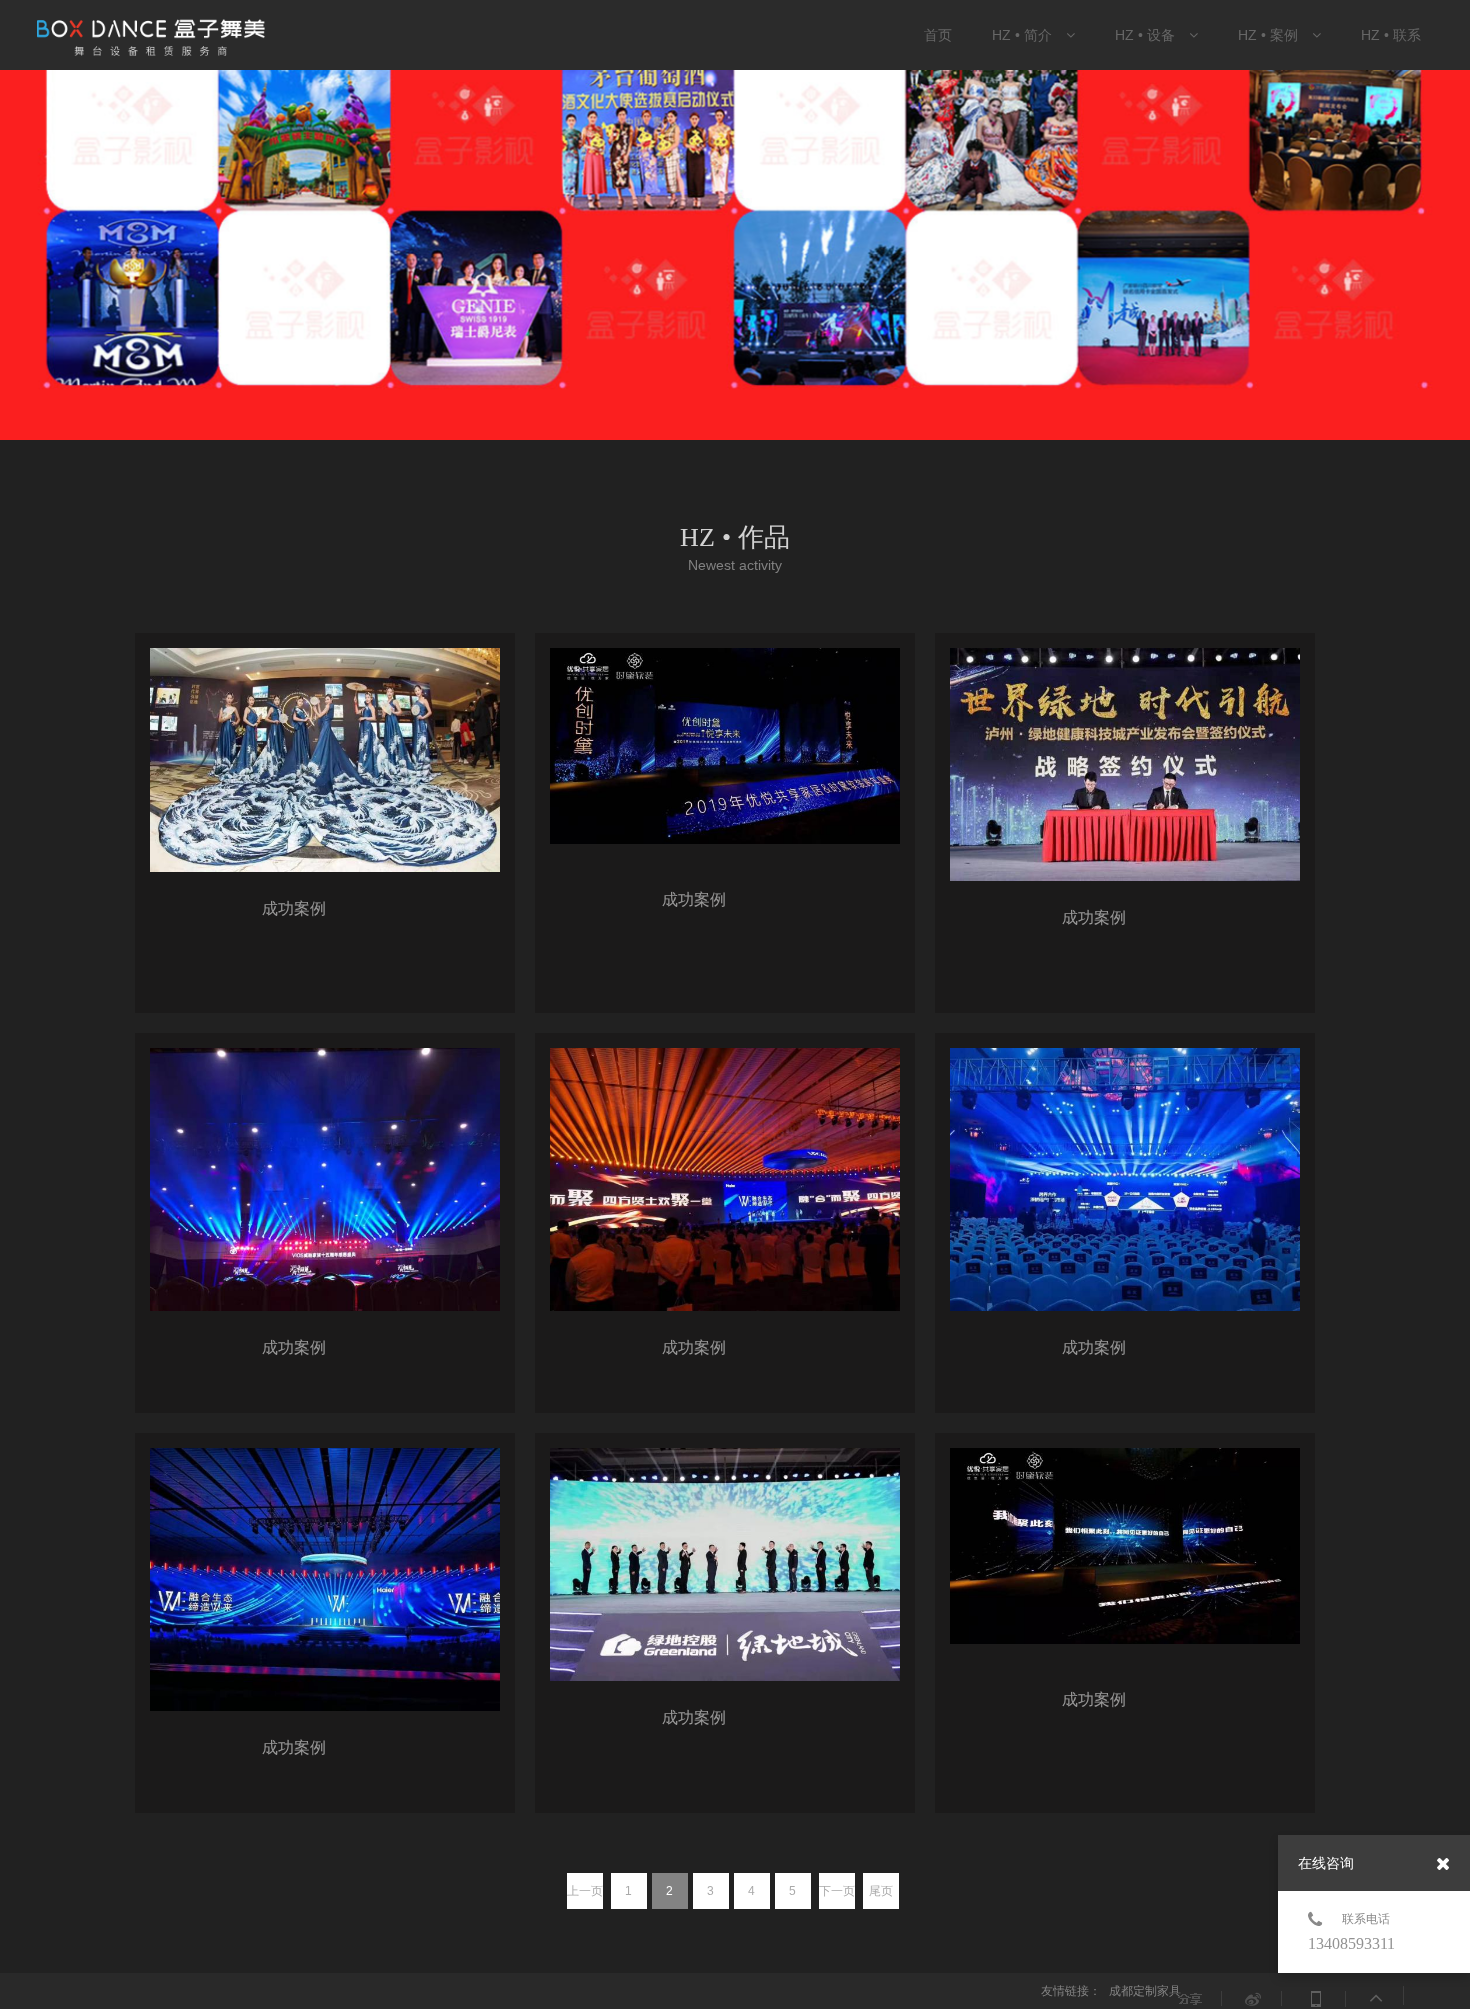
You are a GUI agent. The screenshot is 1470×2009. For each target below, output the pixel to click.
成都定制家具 (1145, 1991)
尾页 (881, 1891)
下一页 (837, 1891)
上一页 (585, 1891)
